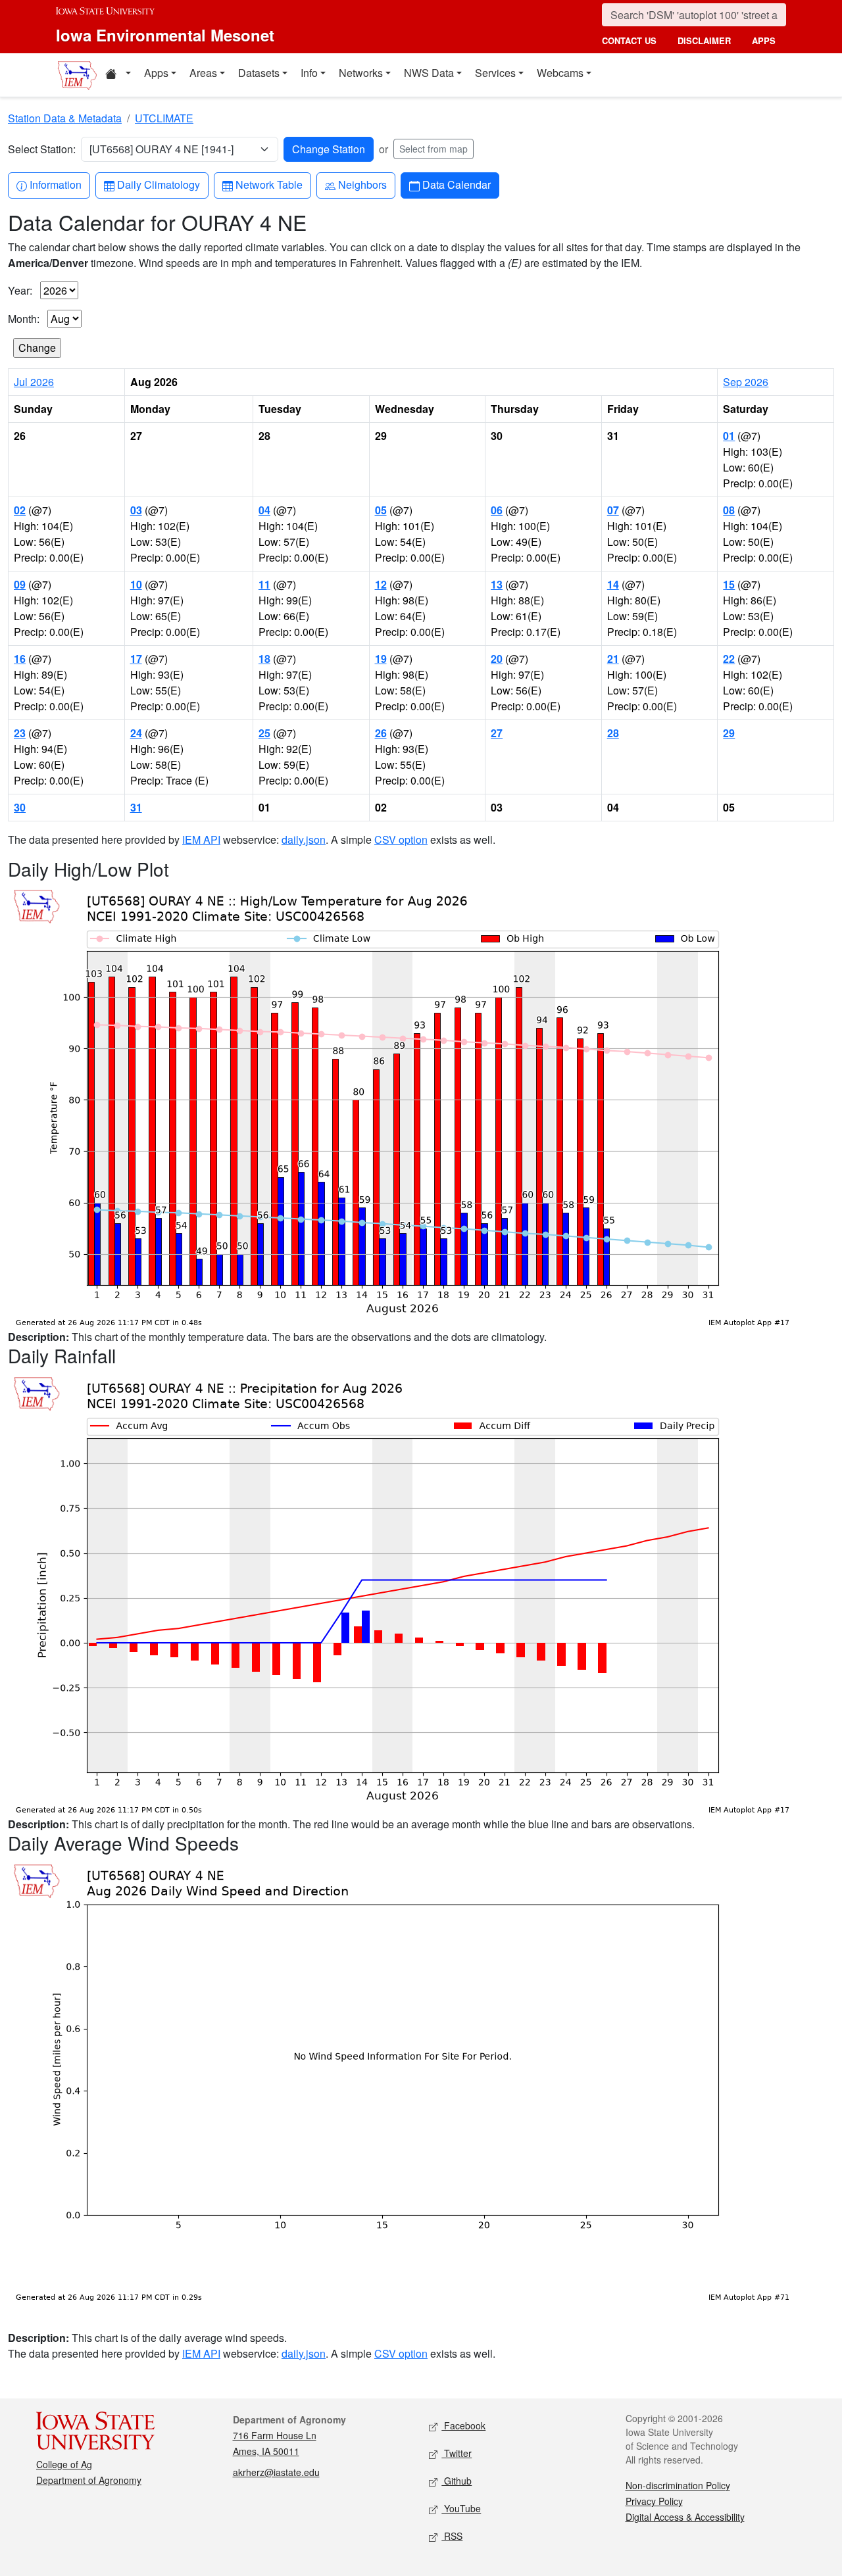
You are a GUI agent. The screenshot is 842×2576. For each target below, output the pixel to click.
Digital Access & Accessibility (685, 2517)
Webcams (560, 73)
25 (264, 733)
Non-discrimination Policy (678, 2485)
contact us (629, 40)
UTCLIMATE (164, 118)
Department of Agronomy (89, 2480)
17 (136, 659)
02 (20, 510)
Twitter (457, 2453)
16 (20, 659)
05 (381, 510)
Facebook (463, 2425)
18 (264, 659)
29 (729, 733)
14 (613, 584)
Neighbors (362, 184)
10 (136, 584)
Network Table (269, 184)
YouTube (461, 2508)
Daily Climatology (158, 184)
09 (20, 584)
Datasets (259, 73)
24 (136, 733)
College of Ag (64, 2464)
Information (55, 184)
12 (381, 584)
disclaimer (704, 40)
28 (613, 733)
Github (457, 2481)
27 (497, 733)
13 (497, 584)
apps (764, 40)
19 (381, 659)
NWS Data (429, 73)
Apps (156, 73)
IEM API (201, 839)
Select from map (433, 149)
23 (20, 733)
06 (497, 510)
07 (613, 510)
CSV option (401, 839)
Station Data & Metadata (65, 118)
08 (729, 510)
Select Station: (42, 149)
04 (264, 510)
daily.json (304, 839)
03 (136, 510)
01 (729, 436)
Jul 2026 (34, 382)
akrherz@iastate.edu (276, 2472)
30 (20, 807)
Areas (203, 73)
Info (309, 73)
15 (729, 584)
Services (495, 73)
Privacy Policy (654, 2501)
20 (497, 659)
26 (381, 733)
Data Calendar (456, 184)
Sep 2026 (746, 382)
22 (729, 659)
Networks (361, 73)
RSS (452, 2536)
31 (136, 807)
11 (264, 584)
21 (613, 659)
